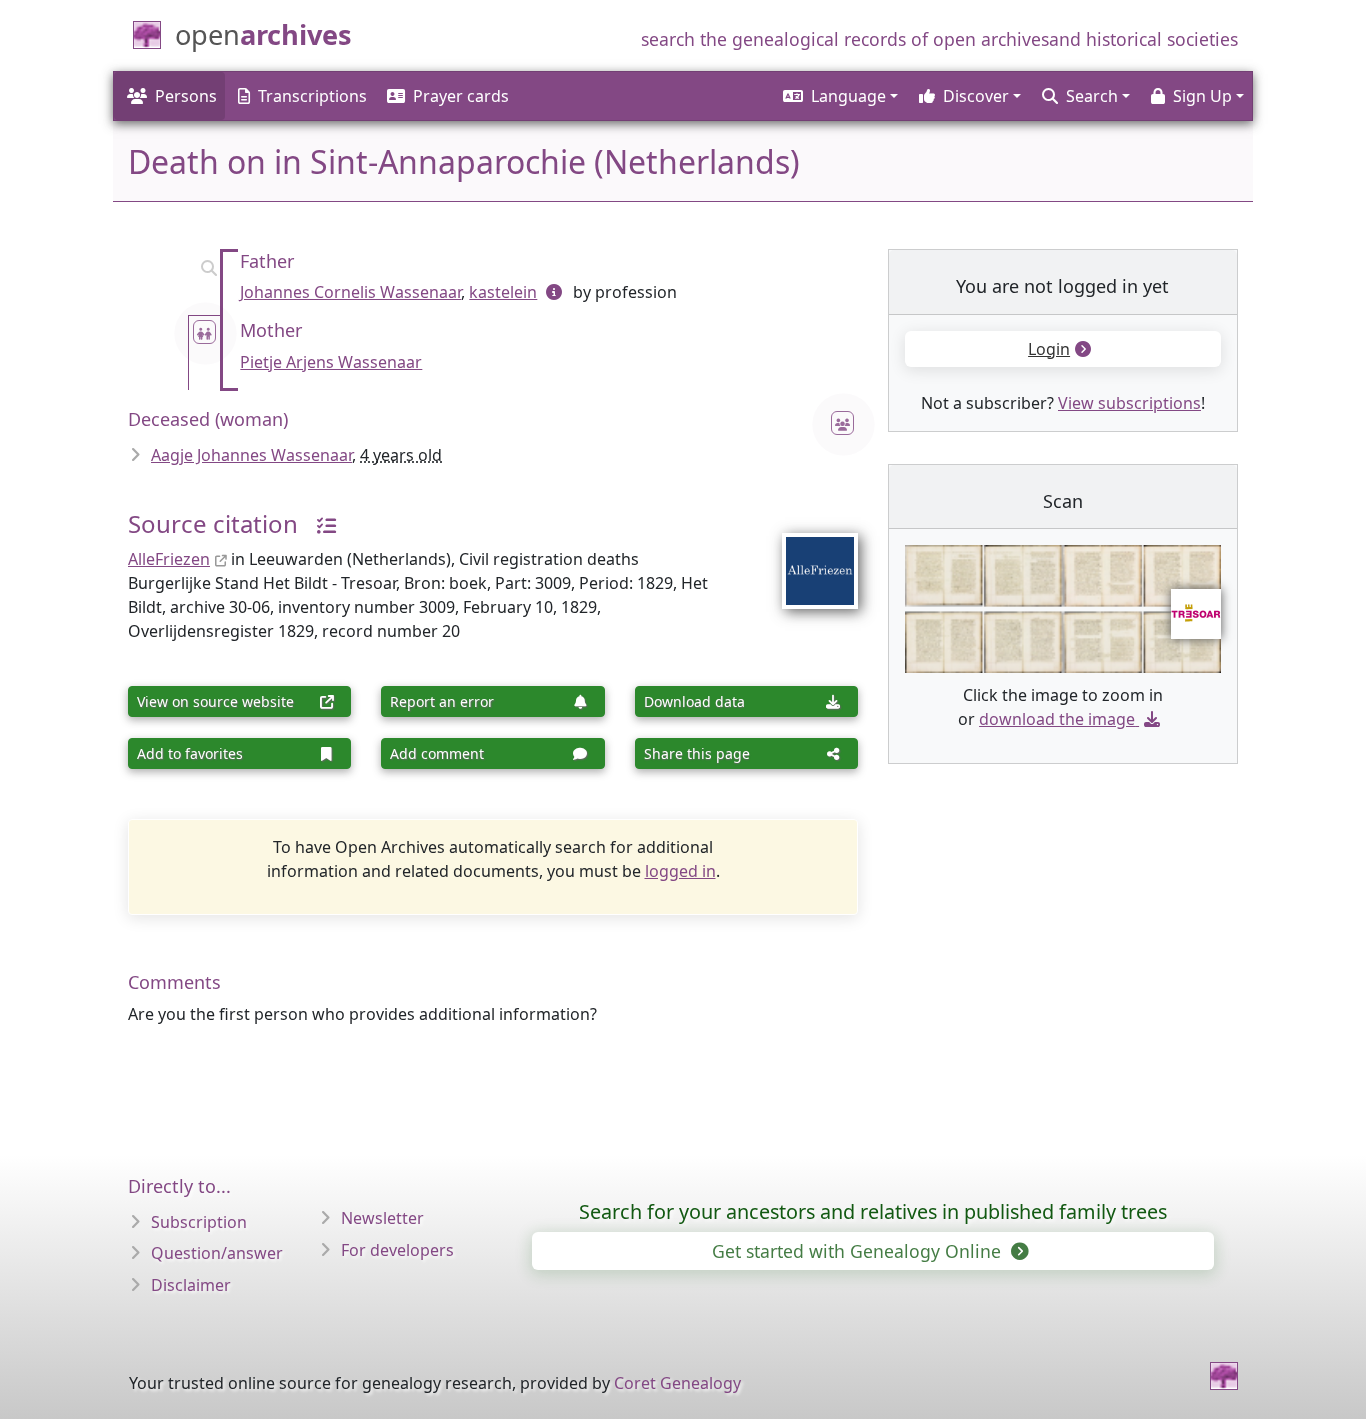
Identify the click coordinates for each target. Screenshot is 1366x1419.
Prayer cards (461, 96)
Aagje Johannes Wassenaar (251, 455)
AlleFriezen (169, 559)
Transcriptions (312, 96)
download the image (1057, 719)
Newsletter (382, 1218)
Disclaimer (191, 1285)
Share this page (697, 753)
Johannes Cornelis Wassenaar (350, 292)
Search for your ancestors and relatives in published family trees (873, 1211)
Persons (186, 96)
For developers (397, 1250)
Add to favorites (190, 753)
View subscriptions (1129, 403)
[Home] (1224, 1376)
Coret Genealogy (677, 1383)
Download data (694, 701)
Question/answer (217, 1253)
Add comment (437, 753)
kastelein (503, 292)
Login (1049, 349)
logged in (680, 871)
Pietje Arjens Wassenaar (331, 362)
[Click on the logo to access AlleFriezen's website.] (807, 558)
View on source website (215, 701)
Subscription (199, 1222)
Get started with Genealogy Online (859, 1251)
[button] (839, 96)
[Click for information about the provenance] (319, 523)
